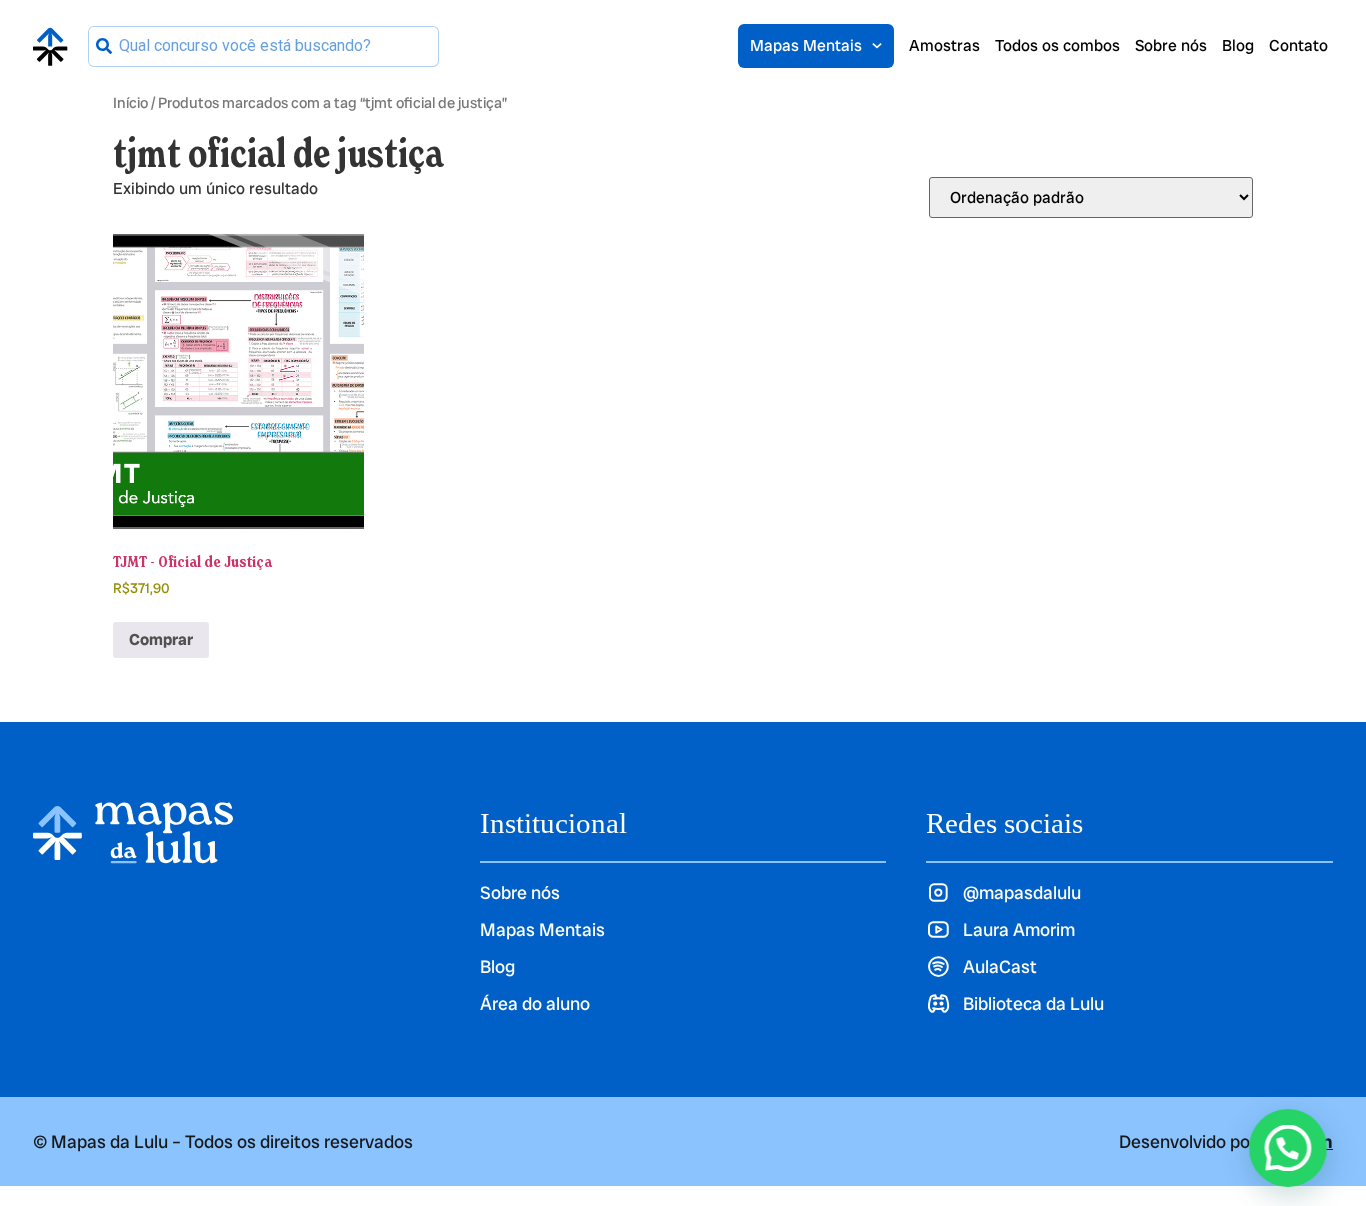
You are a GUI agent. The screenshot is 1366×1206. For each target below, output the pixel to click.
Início (130, 102)
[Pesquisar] (104, 46)
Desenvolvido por (1226, 1141)
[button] (1288, 1148)
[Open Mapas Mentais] (877, 46)
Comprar (161, 639)
